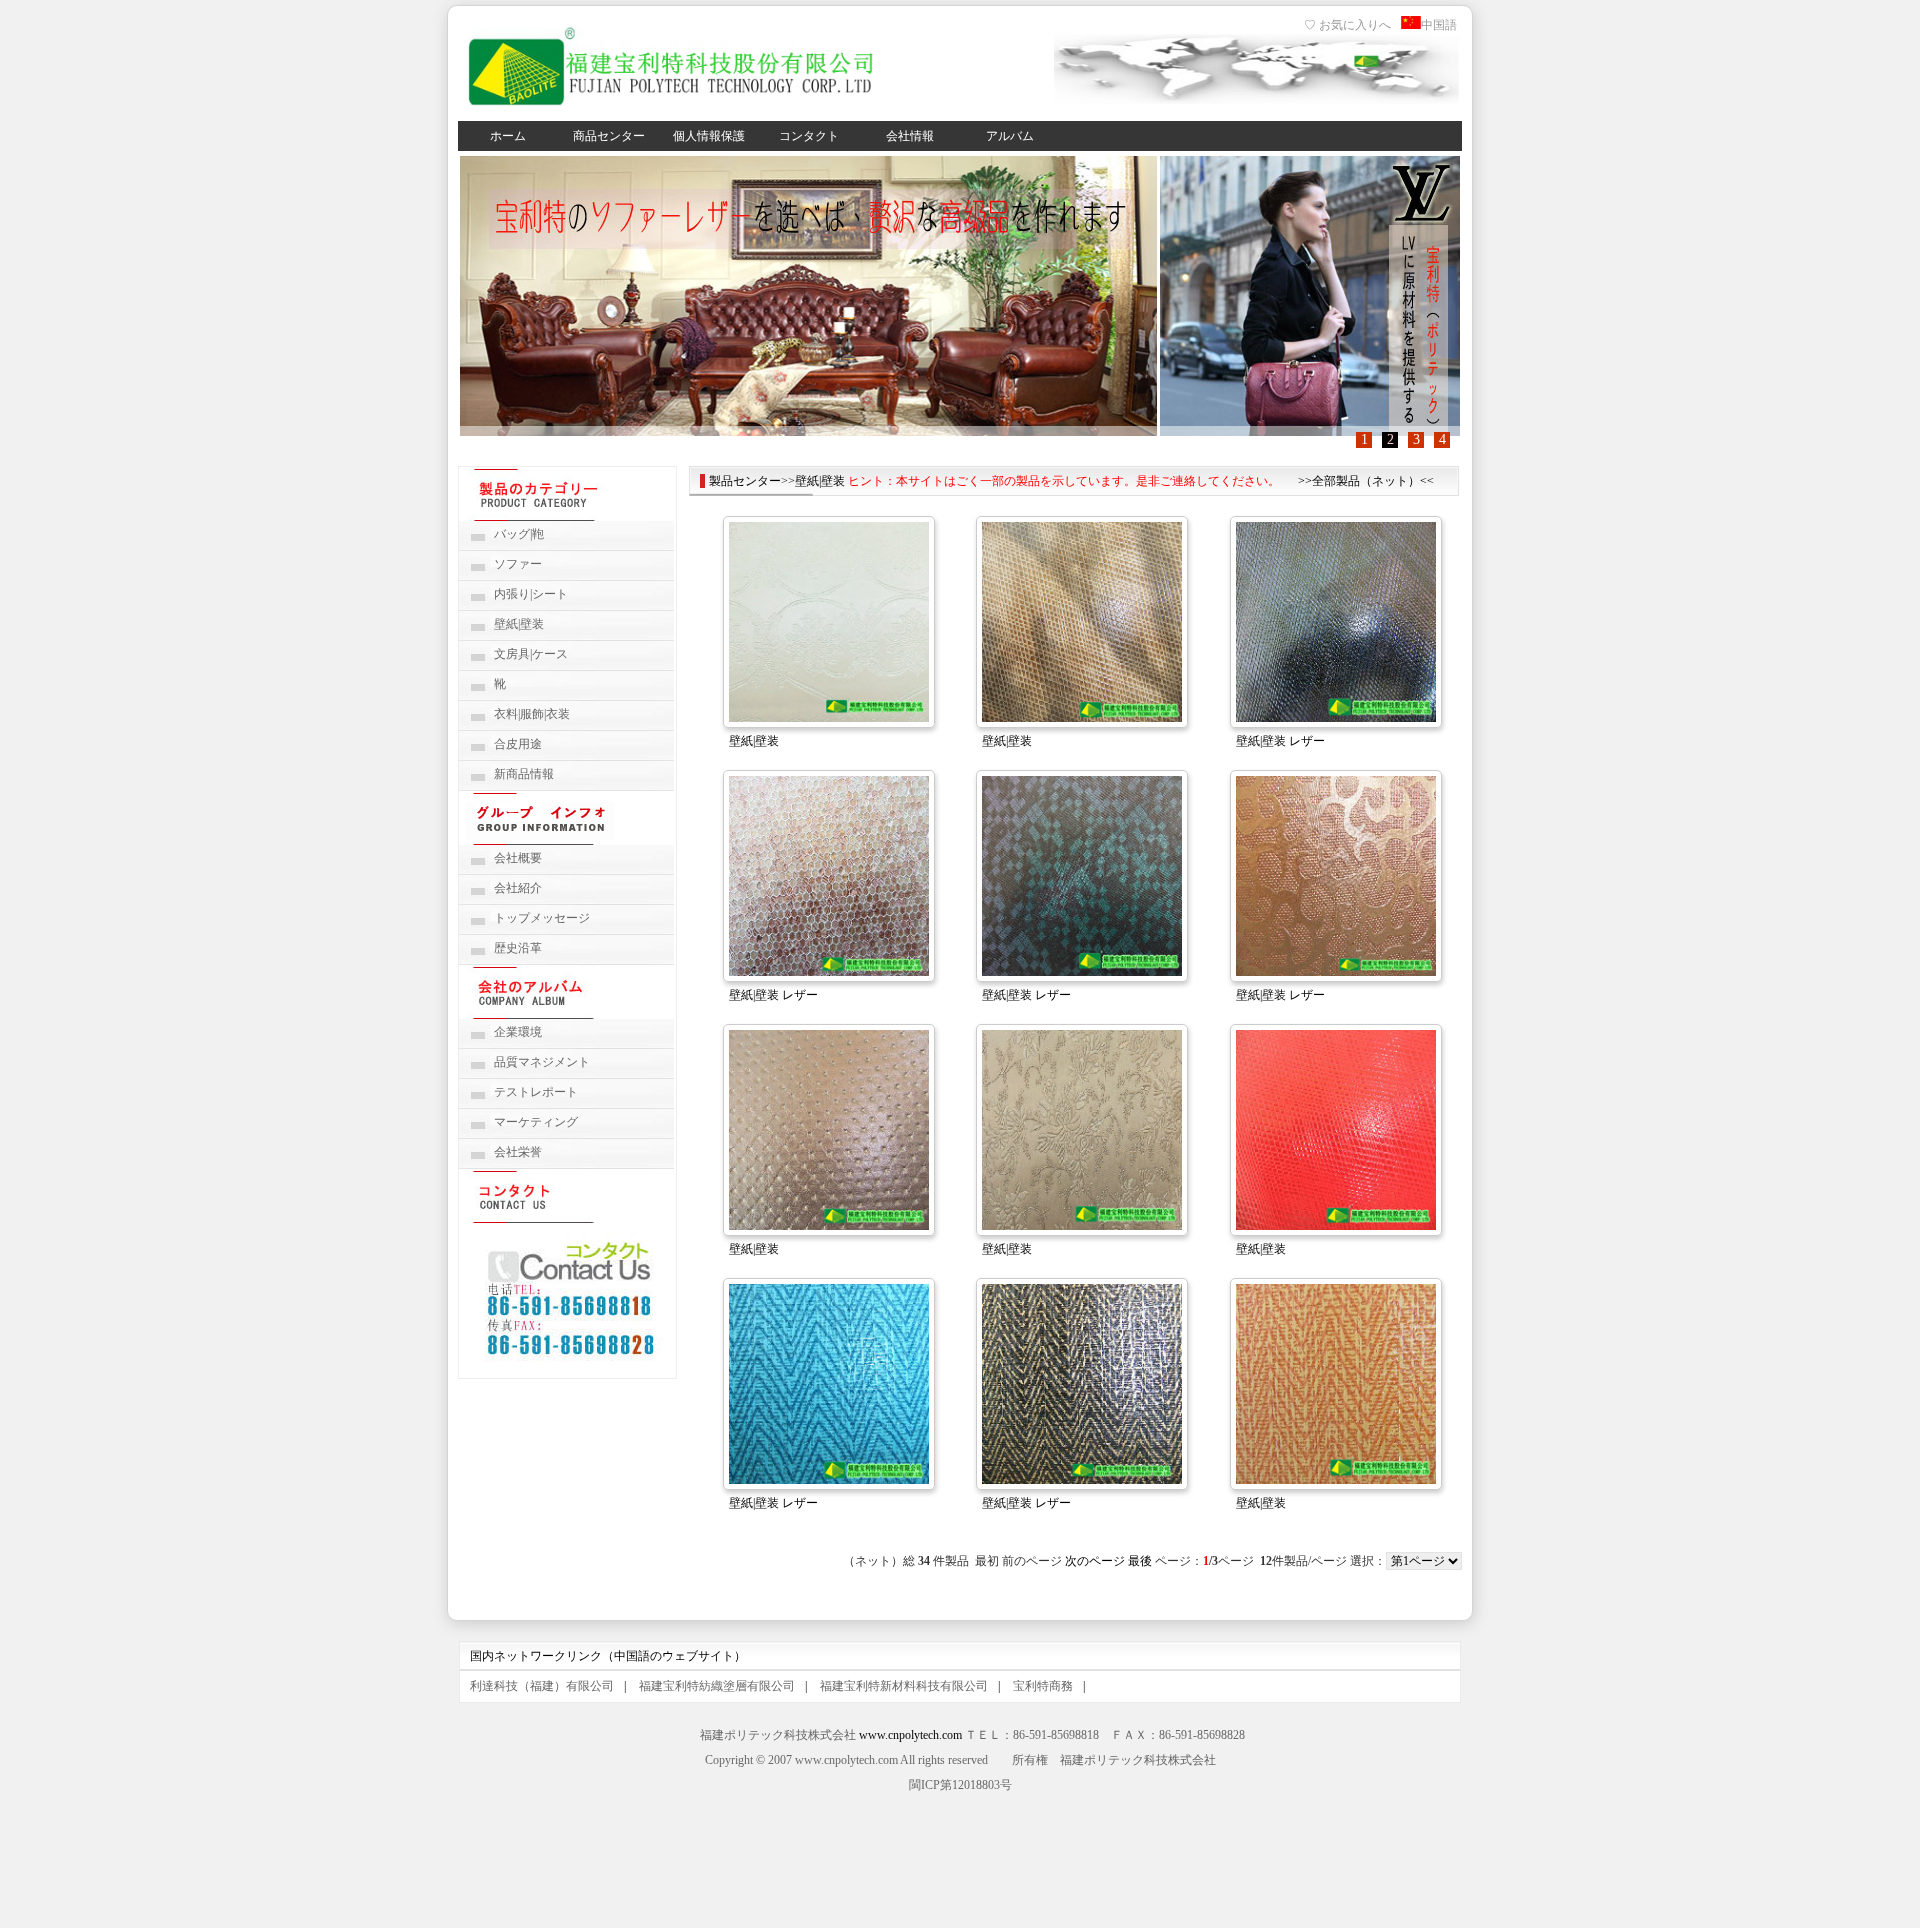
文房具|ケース (531, 654)
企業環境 (518, 1032)
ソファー (518, 564)
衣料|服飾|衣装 (532, 714)
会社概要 (518, 858)
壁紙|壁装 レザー (1280, 741)
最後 (1140, 1561)
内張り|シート (531, 594)
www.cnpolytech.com (910, 1735)
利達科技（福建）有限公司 (542, 1686)
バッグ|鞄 (519, 534)
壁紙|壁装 (519, 624)
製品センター (745, 481)
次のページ (1095, 1561)
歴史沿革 (518, 948)
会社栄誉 (518, 1152)
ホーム (508, 136)
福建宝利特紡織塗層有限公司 (717, 1686)
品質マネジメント (542, 1062)
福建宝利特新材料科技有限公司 (904, 1686)
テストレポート (536, 1092)
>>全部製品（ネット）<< (1366, 481)
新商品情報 (524, 774)
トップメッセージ (542, 918)
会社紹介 (518, 888)
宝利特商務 (1043, 1686)
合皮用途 (518, 744)
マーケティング (536, 1122)
